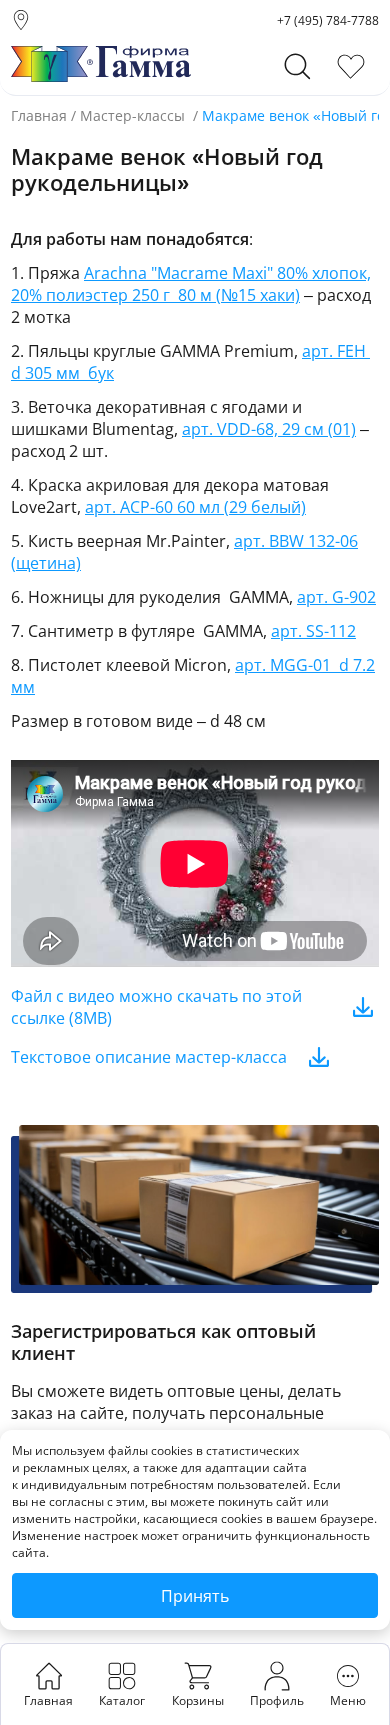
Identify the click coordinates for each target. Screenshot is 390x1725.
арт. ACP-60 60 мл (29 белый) (195, 507)
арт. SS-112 (313, 631)
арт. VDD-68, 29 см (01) (269, 429)
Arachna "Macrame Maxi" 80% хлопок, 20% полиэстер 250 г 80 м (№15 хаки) (191, 284)
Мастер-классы (132, 115)
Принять (195, 1596)
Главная (39, 115)
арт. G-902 (336, 597)
